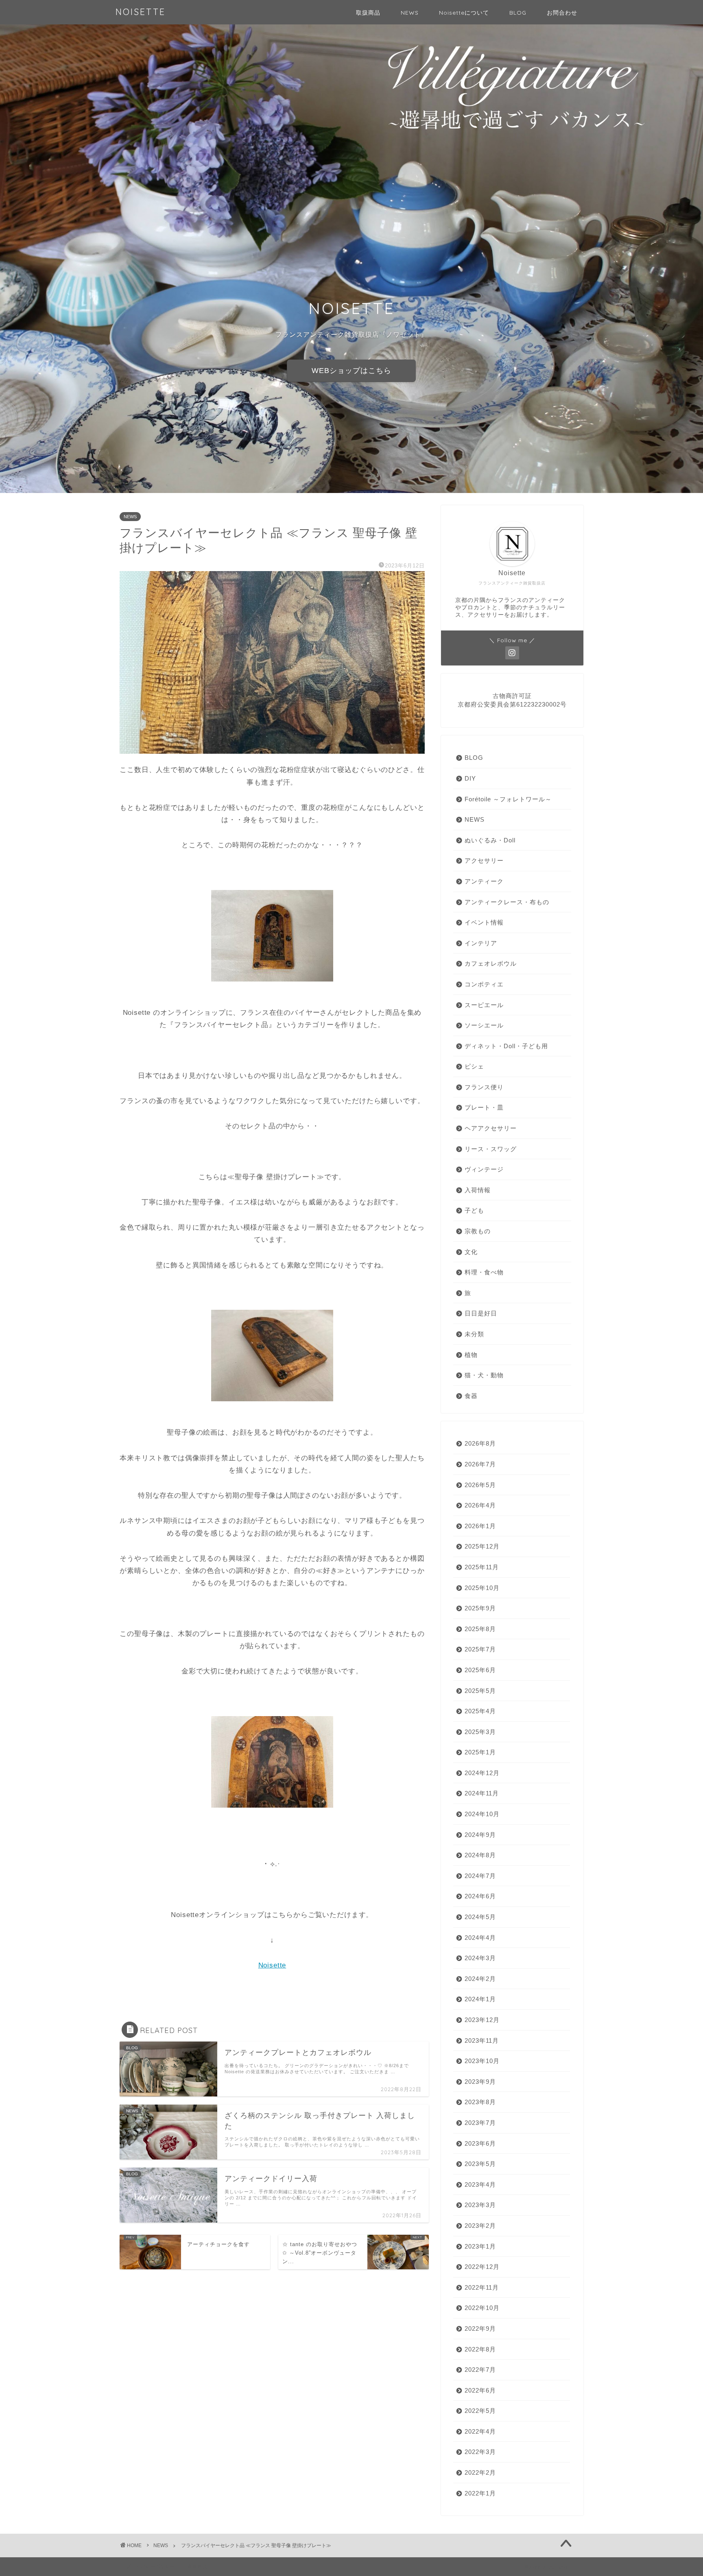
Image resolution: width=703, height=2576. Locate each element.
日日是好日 (481, 1313)
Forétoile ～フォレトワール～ (508, 799)
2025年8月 (480, 1629)
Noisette (272, 1965)
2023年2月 (480, 2226)
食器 (471, 1396)
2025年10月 (482, 1588)
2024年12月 (482, 1773)
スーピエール (484, 1005)
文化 (471, 1252)
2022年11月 (482, 2287)
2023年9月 (480, 2082)
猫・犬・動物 (484, 1375)
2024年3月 (480, 1958)
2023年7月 (480, 2123)
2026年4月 (480, 1505)
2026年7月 (480, 1464)
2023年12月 (482, 2020)
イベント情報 (484, 922)
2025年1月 (480, 1752)
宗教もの (478, 1231)
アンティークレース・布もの (507, 902)
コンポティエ (484, 984)
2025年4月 (480, 1711)
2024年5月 (480, 1917)
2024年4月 (480, 1938)
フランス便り (484, 1087)
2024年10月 (482, 1814)
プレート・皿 (484, 1107)
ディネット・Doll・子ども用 (506, 1046)
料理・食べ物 (484, 1272)
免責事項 (197, 2566)
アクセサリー (484, 860)
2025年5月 (480, 1691)
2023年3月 (480, 2205)
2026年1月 (480, 1526)
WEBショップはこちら (351, 371)
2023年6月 (480, 2143)
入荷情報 (478, 1190)
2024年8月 (480, 1855)
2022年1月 (480, 2493)
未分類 (474, 1334)
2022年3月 (480, 2452)
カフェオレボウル (491, 963)
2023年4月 (480, 2184)
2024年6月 (480, 1896)
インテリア (481, 943)
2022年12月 (482, 2267)
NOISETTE (141, 12)
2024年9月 (480, 1835)
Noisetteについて (464, 13)
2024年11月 (482, 1793)
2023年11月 (482, 2041)
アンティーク (484, 881)
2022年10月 (482, 2308)
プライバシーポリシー (151, 2566)
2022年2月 (480, 2472)
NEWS (410, 13)
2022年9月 (480, 2328)
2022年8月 (480, 2349)
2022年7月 (480, 2370)
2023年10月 (482, 2061)
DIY (470, 778)
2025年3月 (480, 1732)
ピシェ (474, 1066)
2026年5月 (480, 1485)
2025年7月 (480, 1649)
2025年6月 (480, 1670)
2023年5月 (480, 2164)
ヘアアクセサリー (491, 1128)
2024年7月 (480, 1876)
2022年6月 (480, 2390)
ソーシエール (484, 1025)
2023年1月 (480, 2246)
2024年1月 (480, 1999)
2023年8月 (480, 2102)
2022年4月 (480, 2431)
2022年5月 (480, 2411)
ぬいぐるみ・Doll (490, 840)
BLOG (518, 13)
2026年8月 (480, 1443)
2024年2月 (480, 1979)
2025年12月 (482, 1546)
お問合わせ (562, 13)
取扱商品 (368, 13)
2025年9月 (480, 1608)
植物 (471, 1355)
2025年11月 (482, 1567)
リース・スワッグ (491, 1149)
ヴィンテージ (484, 1169)
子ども (474, 1210)
